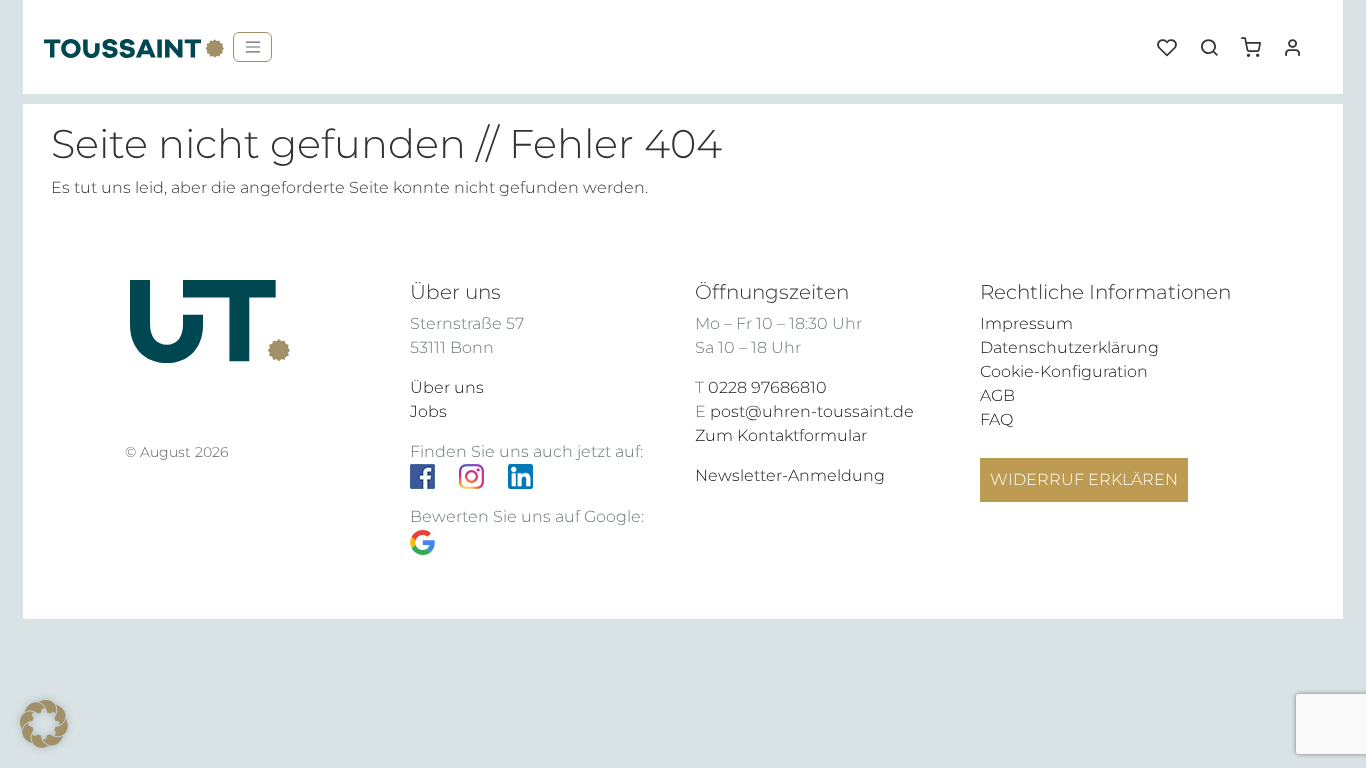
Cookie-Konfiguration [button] (1064, 371)
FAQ (996, 419)
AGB (997, 395)
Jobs (428, 411)
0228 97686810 (767, 387)
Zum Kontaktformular (781, 435)
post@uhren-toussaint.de (812, 411)
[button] (1258, 40)
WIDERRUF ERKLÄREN (1084, 479)
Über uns (447, 387)
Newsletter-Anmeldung (790, 475)
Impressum (1026, 323)
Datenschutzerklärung (1069, 347)
